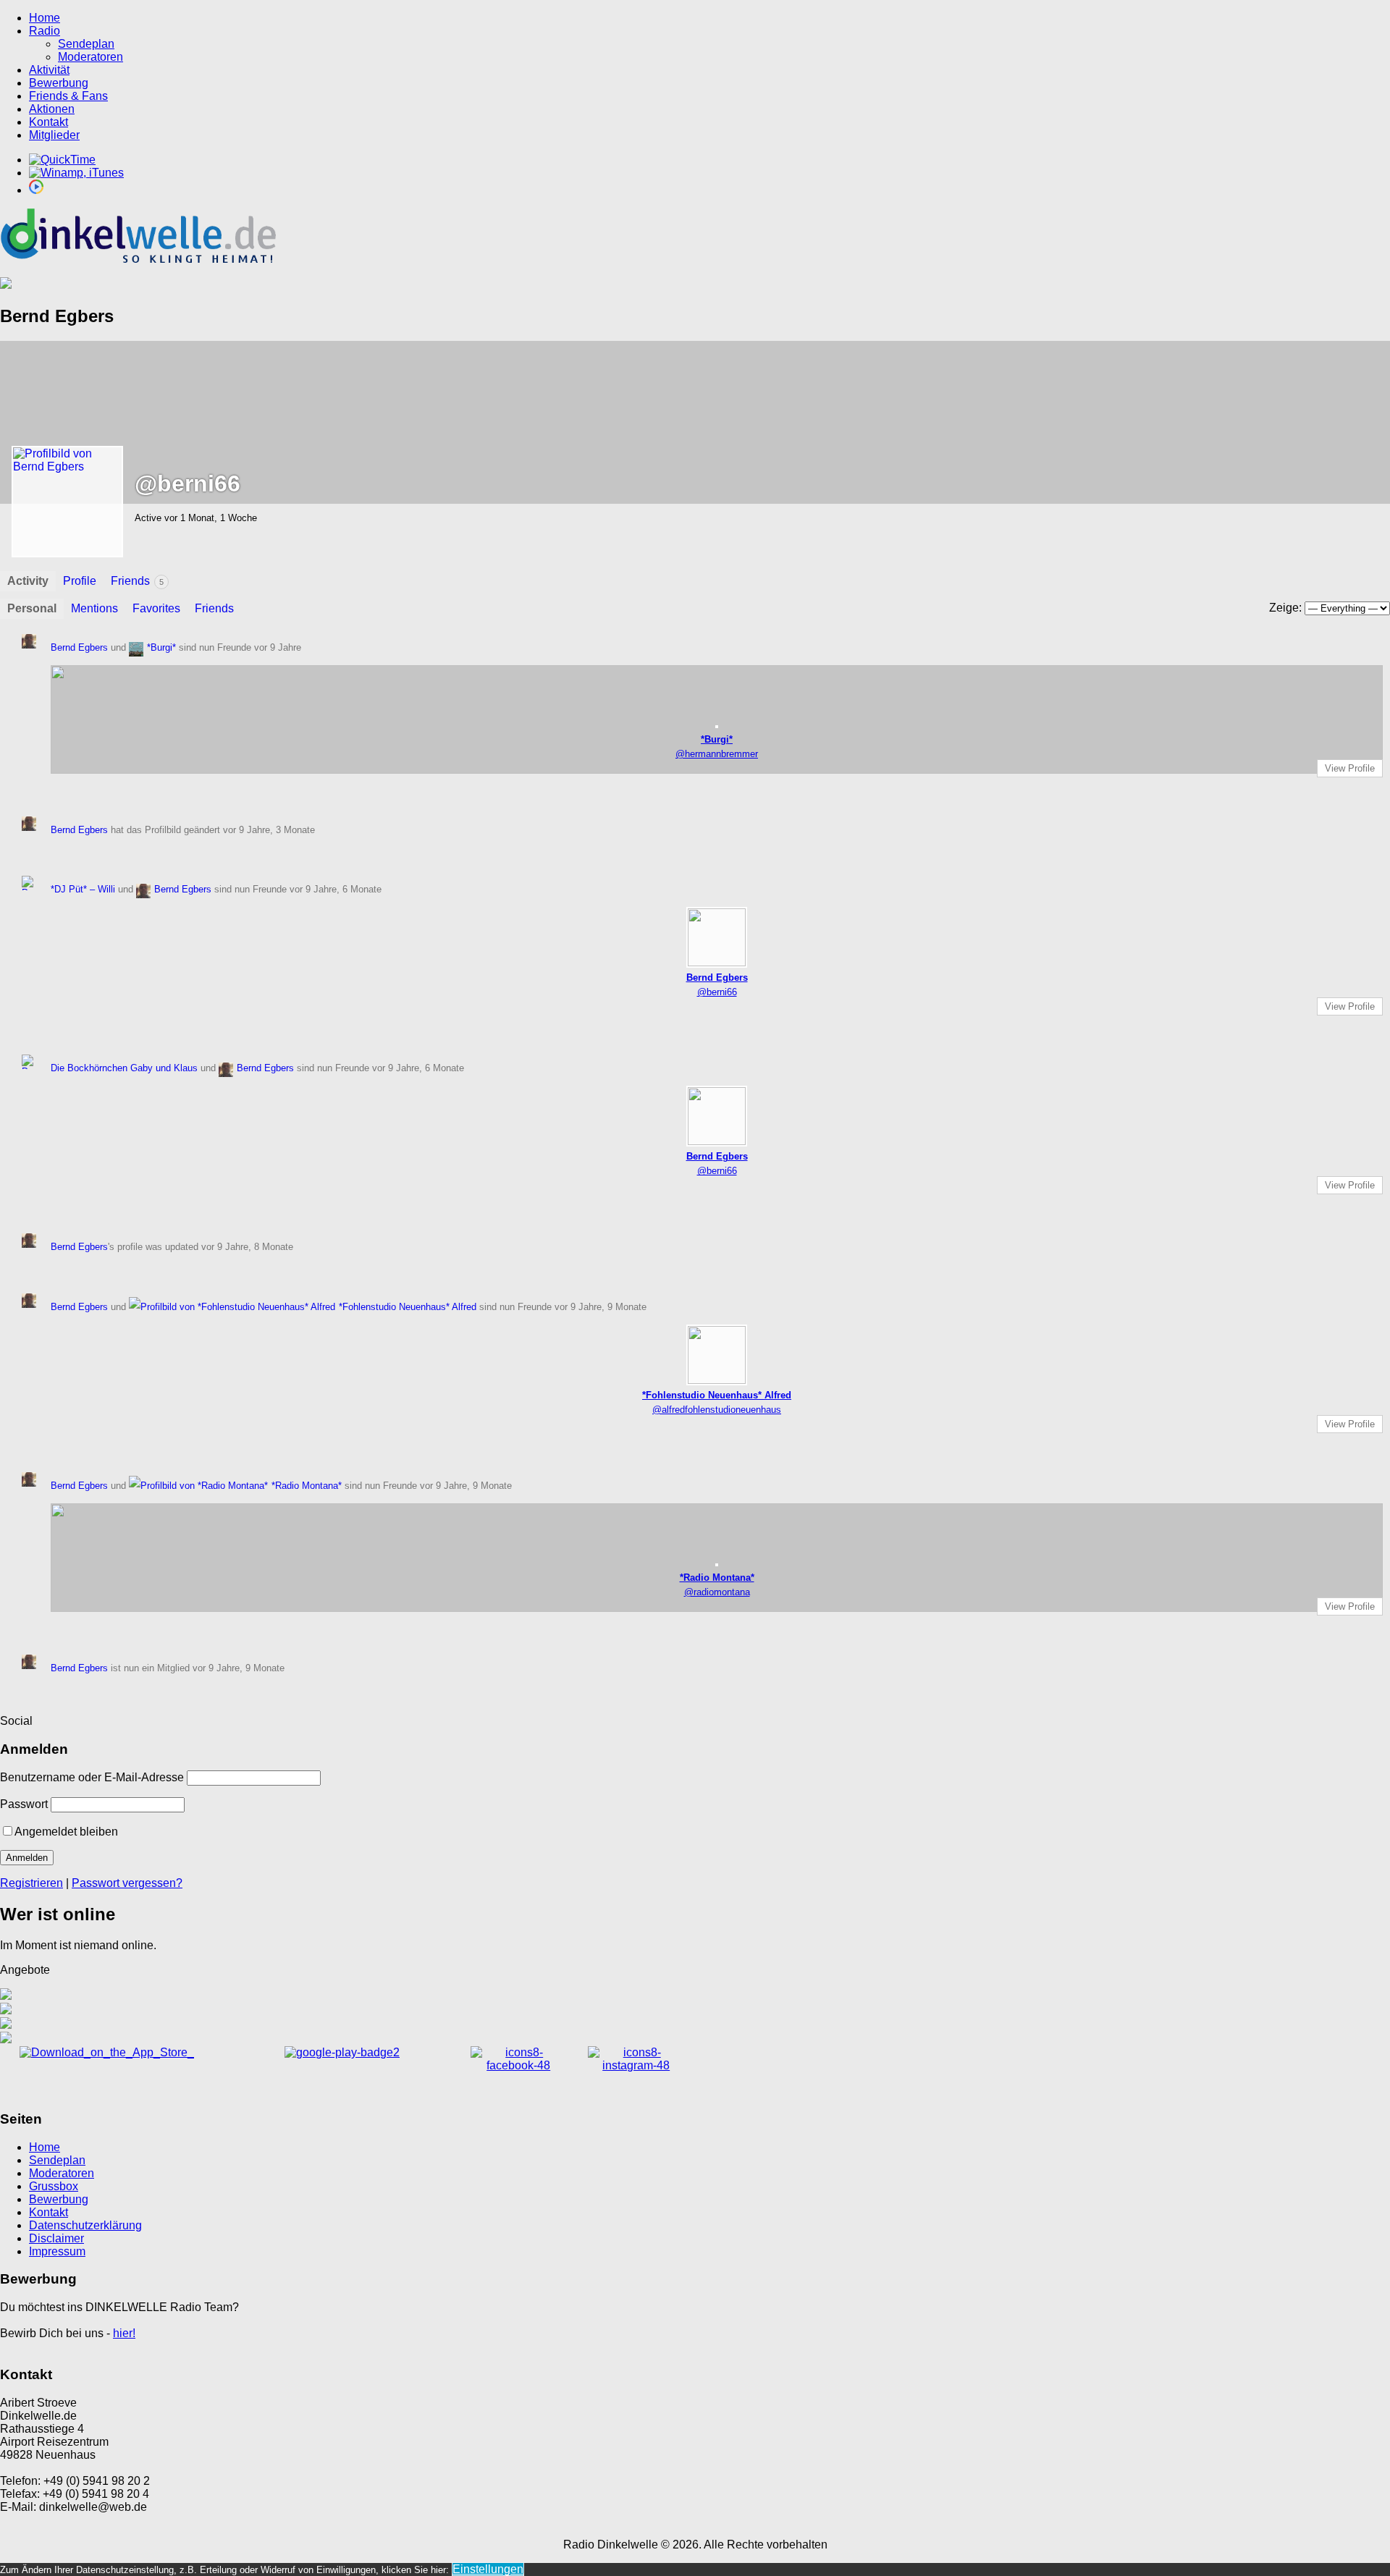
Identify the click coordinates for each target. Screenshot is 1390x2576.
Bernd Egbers (79, 647)
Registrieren (31, 1883)
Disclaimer (56, 2238)
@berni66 (717, 992)
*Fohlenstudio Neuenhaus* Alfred (408, 1307)
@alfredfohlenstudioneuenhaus (717, 1410)
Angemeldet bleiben (66, 1832)
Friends (137, 581)
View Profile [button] (1350, 768)
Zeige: (1285, 608)
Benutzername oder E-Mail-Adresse (92, 1777)
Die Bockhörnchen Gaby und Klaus (124, 1068)
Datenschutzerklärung (85, 2225)
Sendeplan (86, 44)
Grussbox (54, 2186)
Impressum (57, 2251)
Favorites (156, 608)
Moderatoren (90, 57)
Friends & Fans (68, 96)
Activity (28, 581)
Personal (32, 608)
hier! (124, 2333)
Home (45, 18)
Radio (45, 31)
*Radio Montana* (307, 1486)
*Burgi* (161, 647)
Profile (80, 581)
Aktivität (49, 70)
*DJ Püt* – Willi (83, 889)
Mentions (94, 608)
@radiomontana (717, 1592)
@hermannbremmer (717, 754)
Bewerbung (59, 83)
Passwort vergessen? (127, 1883)
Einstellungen (488, 2569)
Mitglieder (54, 135)
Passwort (24, 1804)
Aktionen (52, 109)
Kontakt (49, 122)
